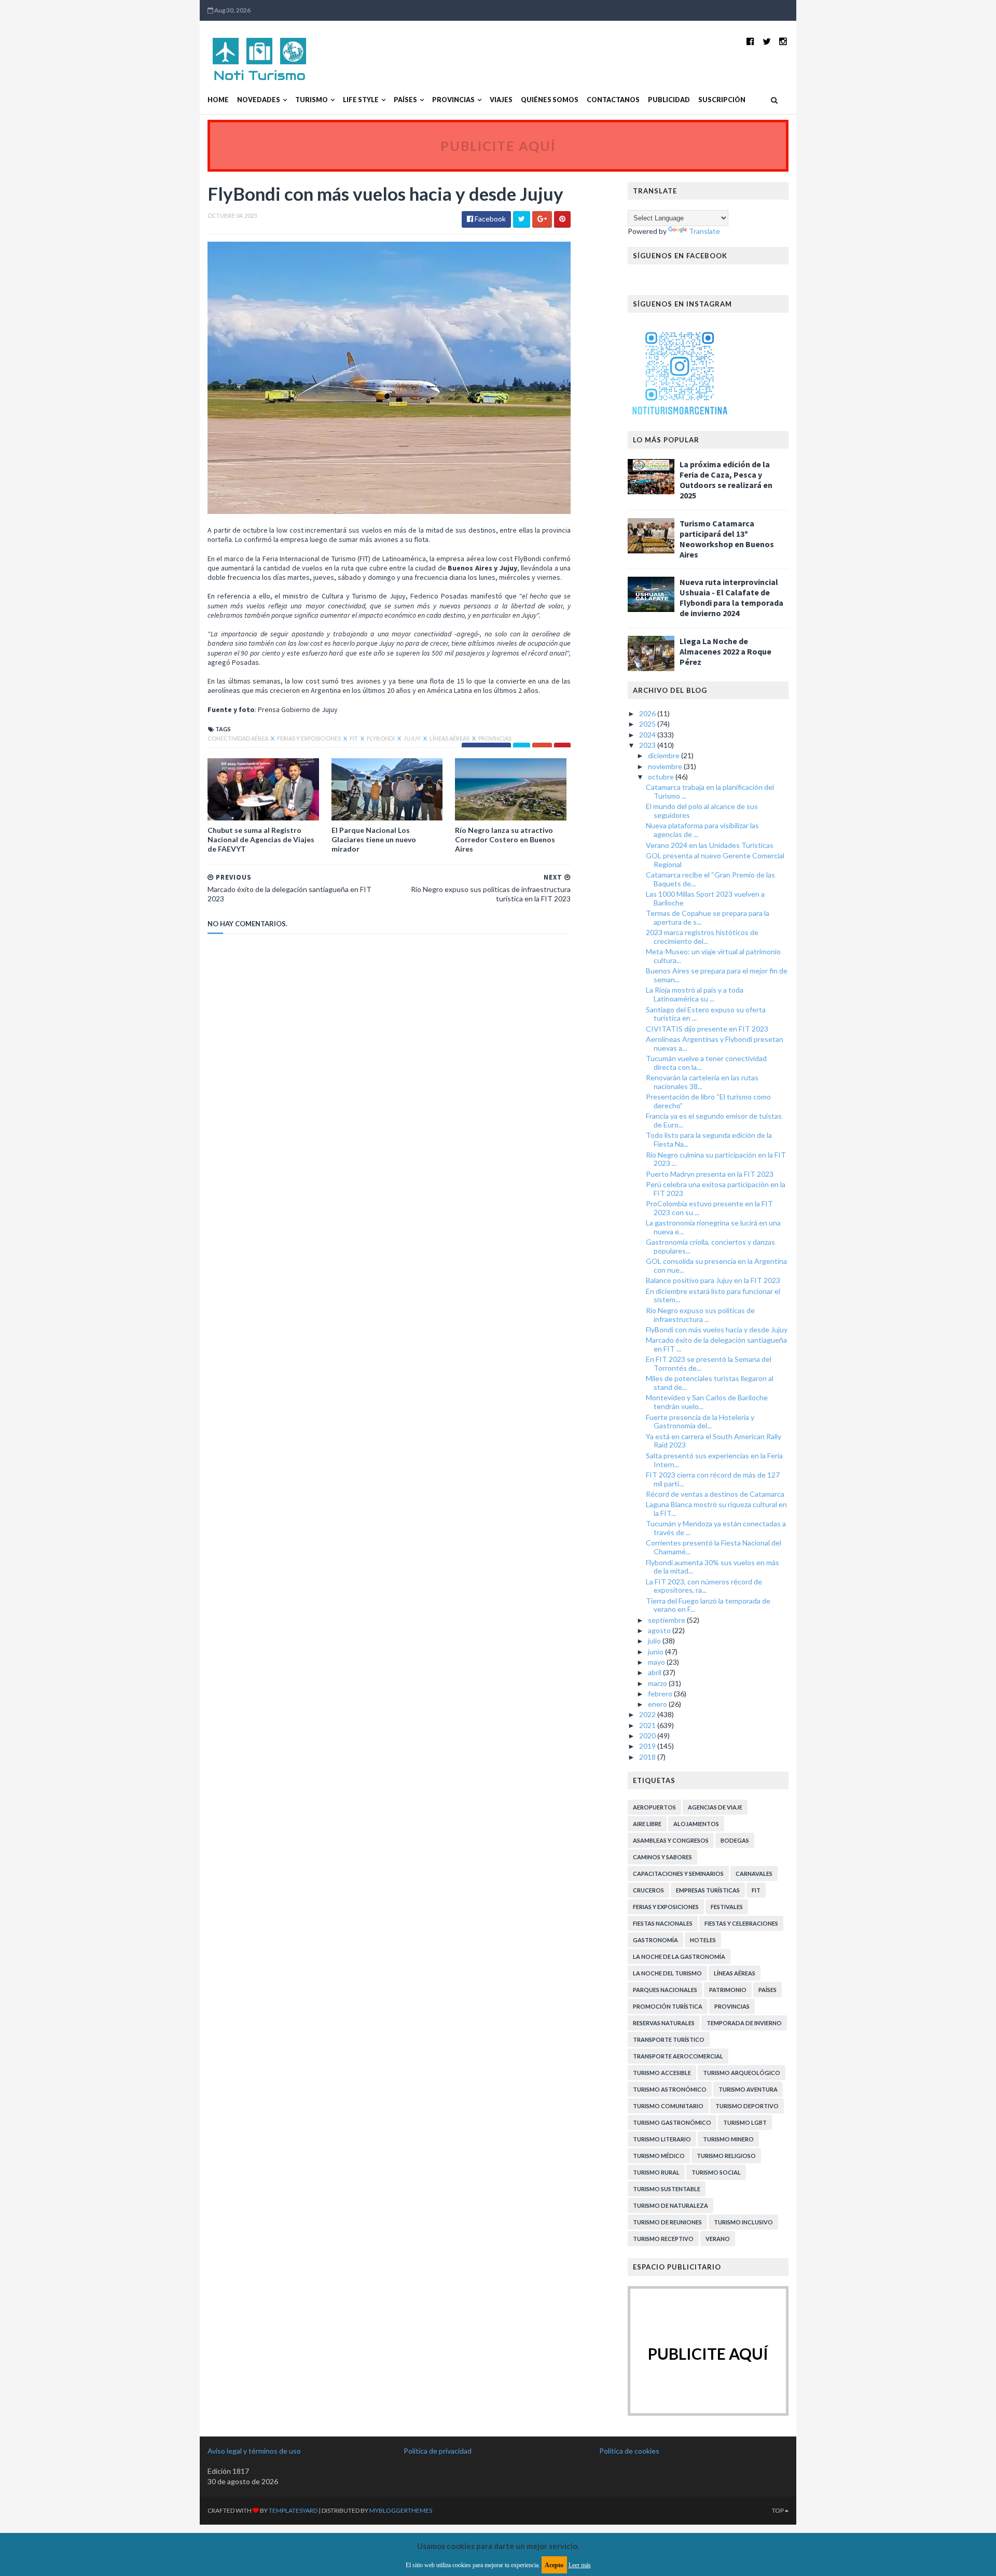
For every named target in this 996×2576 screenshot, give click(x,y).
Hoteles (703, 1940)
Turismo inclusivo (743, 2222)
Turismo (312, 100)
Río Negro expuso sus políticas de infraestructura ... (700, 1315)
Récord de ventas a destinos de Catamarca (715, 1494)
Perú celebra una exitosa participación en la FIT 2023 (716, 1189)
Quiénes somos (550, 100)
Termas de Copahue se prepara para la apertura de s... (708, 917)
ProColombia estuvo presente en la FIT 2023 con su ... (709, 1208)
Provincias (453, 100)
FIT (354, 738)
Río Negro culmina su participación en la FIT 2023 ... (716, 1159)
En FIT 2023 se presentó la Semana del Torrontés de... (709, 1363)
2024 (648, 735)
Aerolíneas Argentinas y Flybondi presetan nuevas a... (715, 1043)
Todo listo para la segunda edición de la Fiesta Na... (709, 1139)
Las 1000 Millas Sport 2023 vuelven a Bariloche (705, 898)
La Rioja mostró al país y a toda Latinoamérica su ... (695, 994)
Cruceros (648, 1890)
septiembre (667, 1620)
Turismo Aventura (748, 2089)
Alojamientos (696, 1824)
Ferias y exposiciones (309, 738)
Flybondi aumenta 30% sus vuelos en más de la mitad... (713, 1567)
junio (656, 1652)
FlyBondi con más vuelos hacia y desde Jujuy (717, 1329)
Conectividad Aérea (238, 738)
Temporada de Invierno (744, 2023)
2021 (648, 1725)
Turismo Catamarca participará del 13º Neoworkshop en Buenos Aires (727, 539)
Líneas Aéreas (450, 738)
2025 (648, 724)
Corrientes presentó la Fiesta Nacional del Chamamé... (714, 1547)
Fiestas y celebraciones (741, 1923)
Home (218, 100)
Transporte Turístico (669, 2039)
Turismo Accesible (662, 2073)
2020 (648, 1736)
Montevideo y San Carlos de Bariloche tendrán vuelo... (707, 1402)
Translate (704, 231)
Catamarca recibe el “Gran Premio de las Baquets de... (710, 879)
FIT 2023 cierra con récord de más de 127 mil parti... (713, 1479)
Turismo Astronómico (670, 2089)
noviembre (666, 766)
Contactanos (613, 100)
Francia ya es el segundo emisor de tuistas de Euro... (714, 1120)
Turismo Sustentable (667, 2189)
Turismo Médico (659, 2156)
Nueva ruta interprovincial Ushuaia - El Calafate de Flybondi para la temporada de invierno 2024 (731, 597)
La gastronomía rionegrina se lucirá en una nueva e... (713, 1227)
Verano (718, 2239)
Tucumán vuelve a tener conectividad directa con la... (706, 1063)
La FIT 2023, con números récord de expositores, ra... (704, 1586)
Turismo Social (716, 2172)
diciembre (665, 755)
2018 (648, 1757)
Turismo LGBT (745, 2122)
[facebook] (750, 41)
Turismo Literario (662, 2139)
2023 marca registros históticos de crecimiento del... (702, 937)
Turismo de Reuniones (667, 2222)
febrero (661, 1694)
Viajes (501, 100)
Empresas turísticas (708, 1890)
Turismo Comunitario (668, 2106)
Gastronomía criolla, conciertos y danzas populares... (710, 1246)
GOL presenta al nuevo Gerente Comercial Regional (715, 860)
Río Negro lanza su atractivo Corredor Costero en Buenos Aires (505, 839)
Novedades (259, 100)
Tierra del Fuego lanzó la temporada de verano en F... (708, 1605)
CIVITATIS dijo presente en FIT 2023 (707, 1029)
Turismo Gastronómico (672, 2122)
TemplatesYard (293, 2510)
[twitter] (767, 41)
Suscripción (722, 100)
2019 (648, 1746)
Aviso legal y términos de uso (254, 2451)
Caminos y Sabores (662, 1857)
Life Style (361, 100)
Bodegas (735, 1840)
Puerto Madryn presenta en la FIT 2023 (710, 1174)
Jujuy (413, 738)
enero (658, 1704)
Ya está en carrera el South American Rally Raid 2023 (714, 1441)
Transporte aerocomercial (678, 2056)
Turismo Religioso (726, 2156)
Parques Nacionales (665, 1990)
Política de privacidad (438, 2451)
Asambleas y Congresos (671, 1840)
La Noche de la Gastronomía (679, 1957)
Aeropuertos (654, 1807)
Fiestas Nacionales (663, 1923)
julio (655, 1641)
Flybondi (381, 738)
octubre (662, 777)
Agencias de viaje (715, 1807)
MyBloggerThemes (401, 2510)
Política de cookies (629, 2451)
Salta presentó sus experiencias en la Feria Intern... (714, 1460)
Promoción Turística (668, 2006)
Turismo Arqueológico (742, 2073)
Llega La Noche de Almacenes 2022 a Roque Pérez (725, 651)
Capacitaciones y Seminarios (678, 1874)
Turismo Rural (656, 2172)
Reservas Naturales (664, 2023)
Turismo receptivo (663, 2239)
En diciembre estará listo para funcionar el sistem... (713, 1296)
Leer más (580, 2565)
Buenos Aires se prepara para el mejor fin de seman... (717, 975)
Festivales (727, 1907)
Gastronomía (655, 1940)
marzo (658, 1683)
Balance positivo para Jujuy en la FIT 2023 (713, 1280)
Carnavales (754, 1874)
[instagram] (783, 41)
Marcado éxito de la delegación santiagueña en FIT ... (716, 1344)
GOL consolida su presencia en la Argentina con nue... (716, 1265)
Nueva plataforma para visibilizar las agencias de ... (702, 830)
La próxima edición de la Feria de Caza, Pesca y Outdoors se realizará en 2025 (726, 480)
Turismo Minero (728, 2139)
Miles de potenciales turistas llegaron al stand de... (710, 1383)
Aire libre (647, 1824)
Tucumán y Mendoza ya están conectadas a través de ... (716, 1528)
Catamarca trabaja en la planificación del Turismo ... (710, 791)
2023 (648, 745)
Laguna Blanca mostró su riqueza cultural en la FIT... (716, 1509)
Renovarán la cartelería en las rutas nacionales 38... (702, 1082)
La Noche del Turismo (667, 1973)
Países (405, 100)
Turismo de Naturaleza (670, 2205)
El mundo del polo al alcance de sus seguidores (702, 811)
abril (655, 1672)
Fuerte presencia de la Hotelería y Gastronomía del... (700, 1422)
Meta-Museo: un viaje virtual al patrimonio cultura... (713, 956)
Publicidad (669, 100)
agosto (660, 1630)
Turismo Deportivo (747, 2106)
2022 (648, 1714)
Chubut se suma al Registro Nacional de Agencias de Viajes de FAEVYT (261, 839)
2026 (648, 713)
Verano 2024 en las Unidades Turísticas (710, 845)
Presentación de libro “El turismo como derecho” (708, 1101)
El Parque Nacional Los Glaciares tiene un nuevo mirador (374, 839)
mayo (657, 1662)
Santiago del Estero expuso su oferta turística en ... (706, 1014)
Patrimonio (728, 1990)
